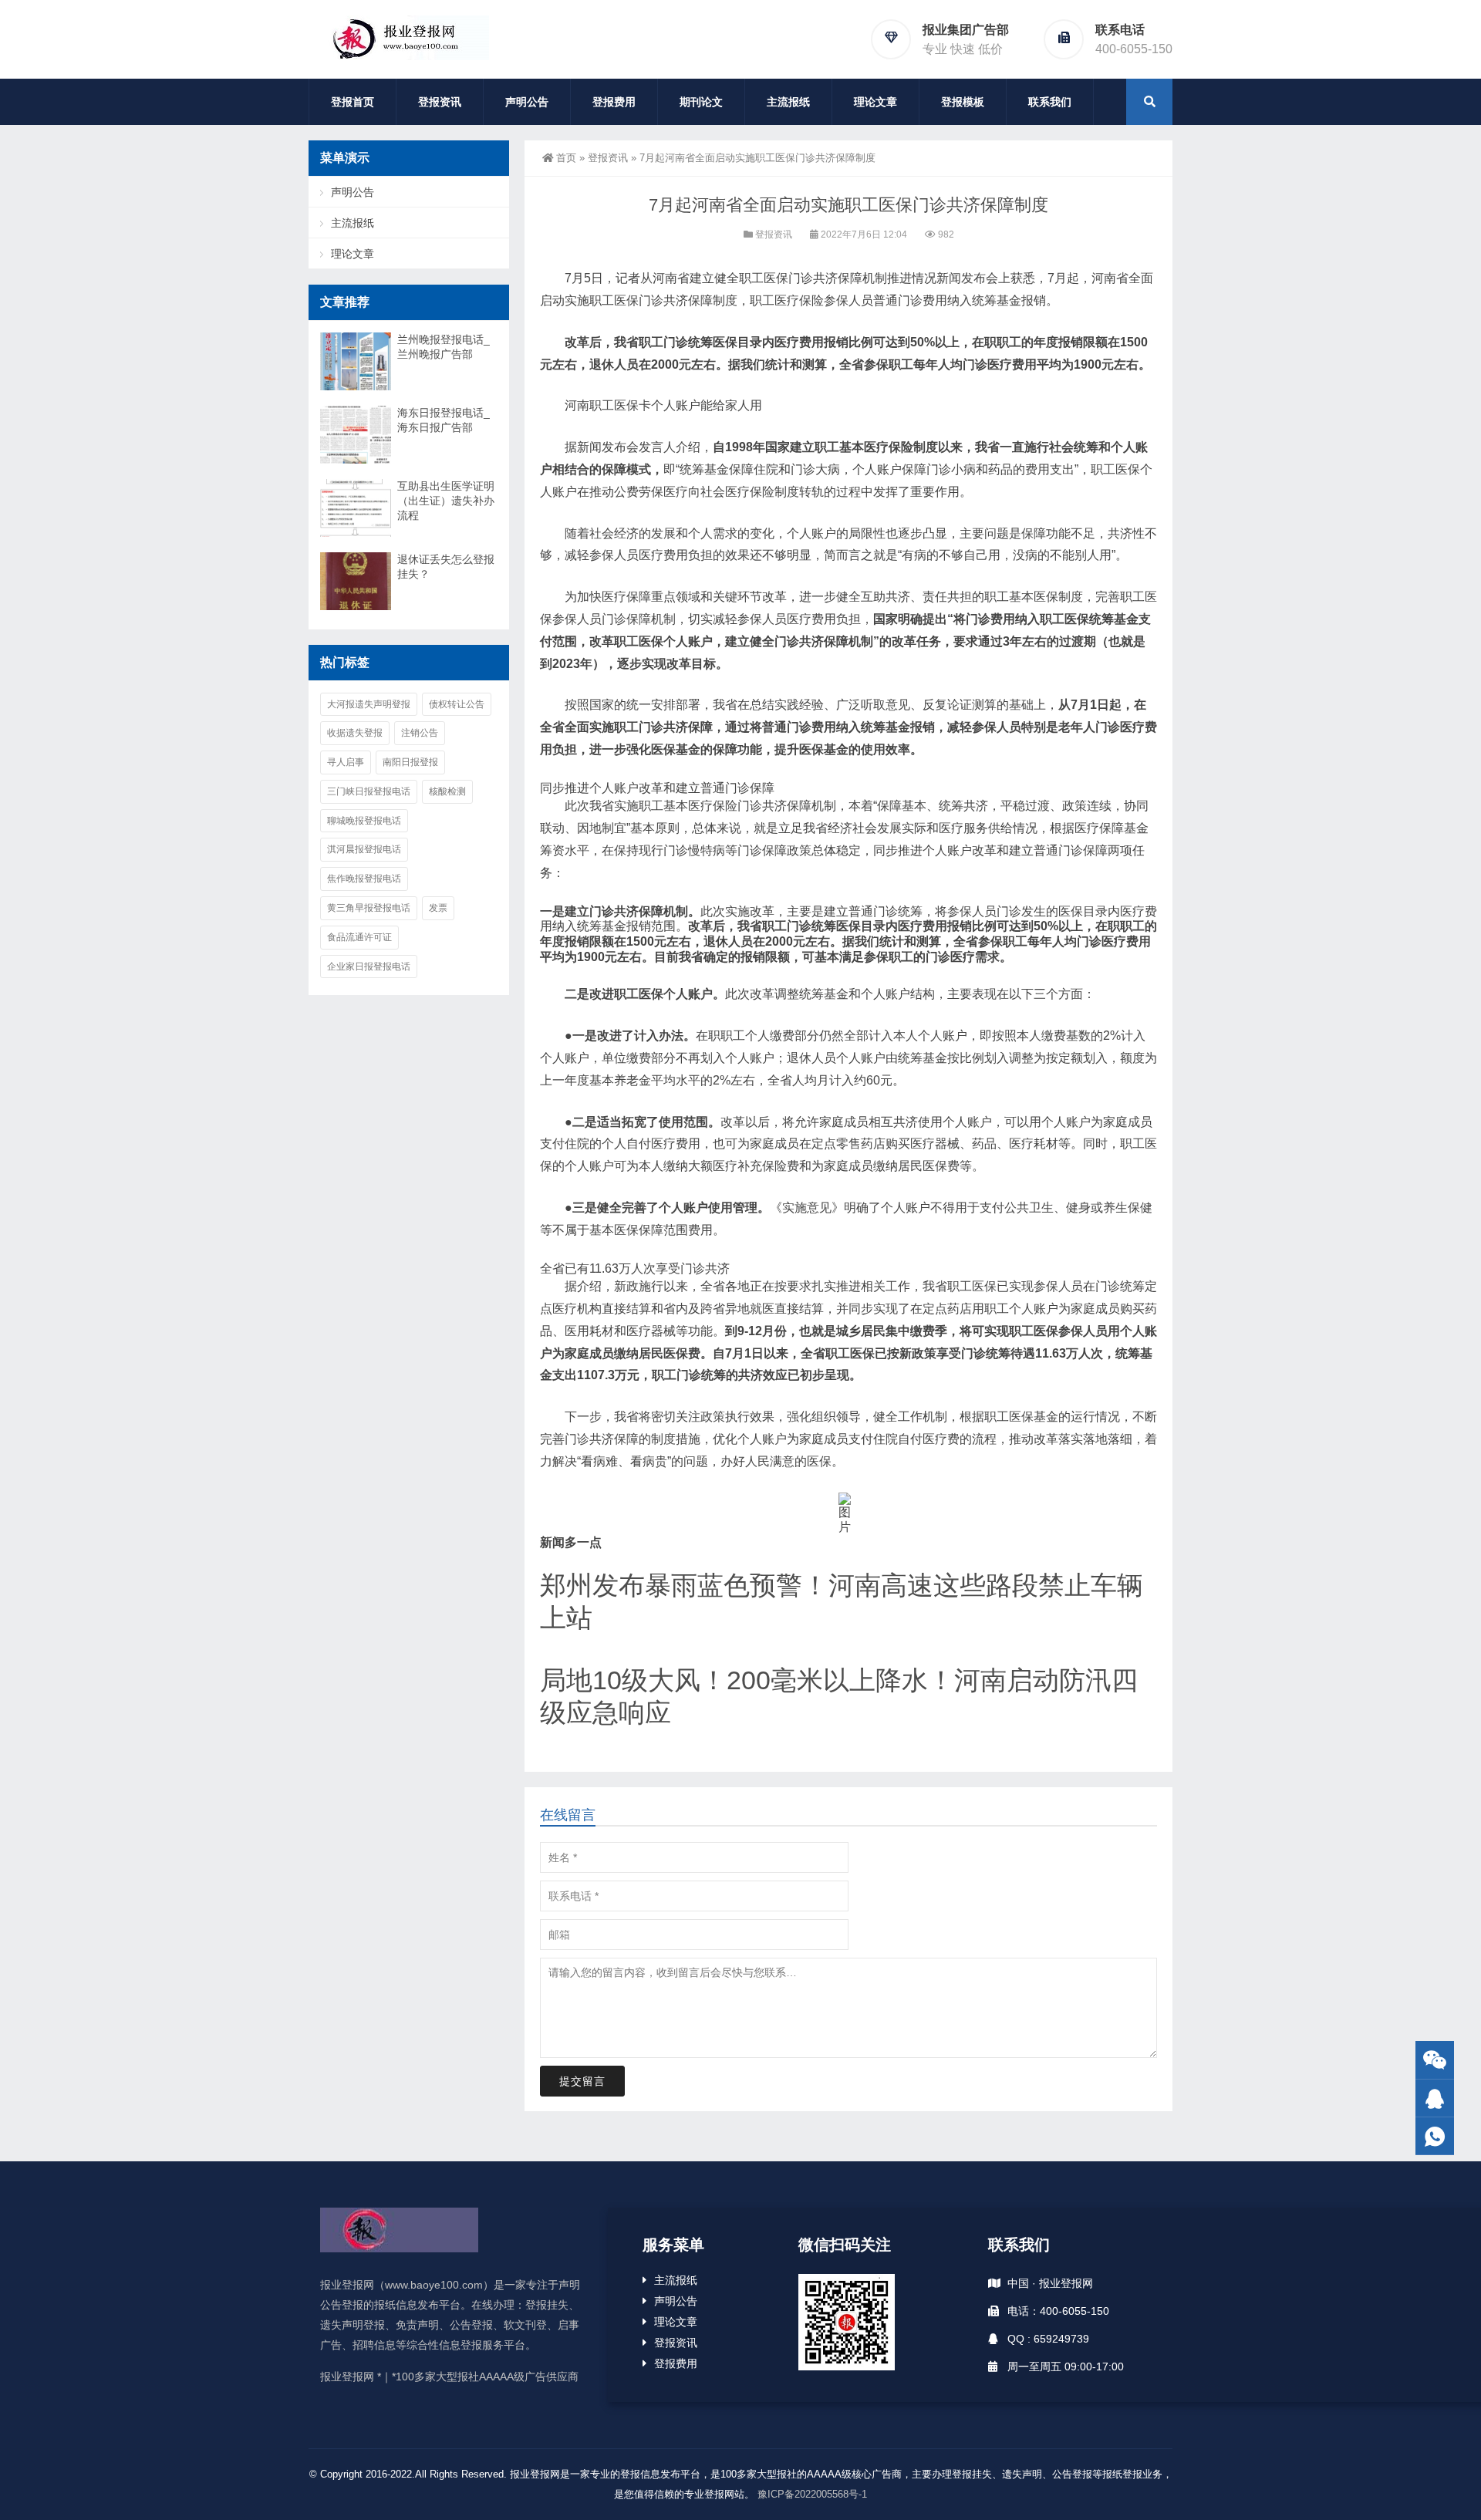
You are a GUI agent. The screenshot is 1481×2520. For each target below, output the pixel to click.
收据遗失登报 (355, 733)
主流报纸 (788, 102)
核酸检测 (447, 791)
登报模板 (963, 102)
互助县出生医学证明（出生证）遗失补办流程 (446, 501)
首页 (566, 158)
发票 (438, 908)
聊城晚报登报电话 (364, 821)
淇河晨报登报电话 (364, 849)
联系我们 (1050, 102)
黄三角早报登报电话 (369, 908)
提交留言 (582, 2081)
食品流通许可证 (359, 937)
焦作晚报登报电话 (364, 879)
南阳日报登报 (410, 762)
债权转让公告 (457, 704)
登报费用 (614, 102)
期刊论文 (701, 102)
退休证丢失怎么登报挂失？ (446, 567)
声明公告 (527, 102)
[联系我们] (1435, 2098)
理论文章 (875, 102)
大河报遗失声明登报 (369, 704)
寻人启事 (346, 762)
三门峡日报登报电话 (369, 791)
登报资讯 (440, 102)
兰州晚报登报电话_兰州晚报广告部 (444, 347)
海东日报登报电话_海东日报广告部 (444, 420)
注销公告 (420, 733)
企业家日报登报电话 (369, 967)
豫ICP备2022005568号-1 (812, 2494)
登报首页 (353, 102)
